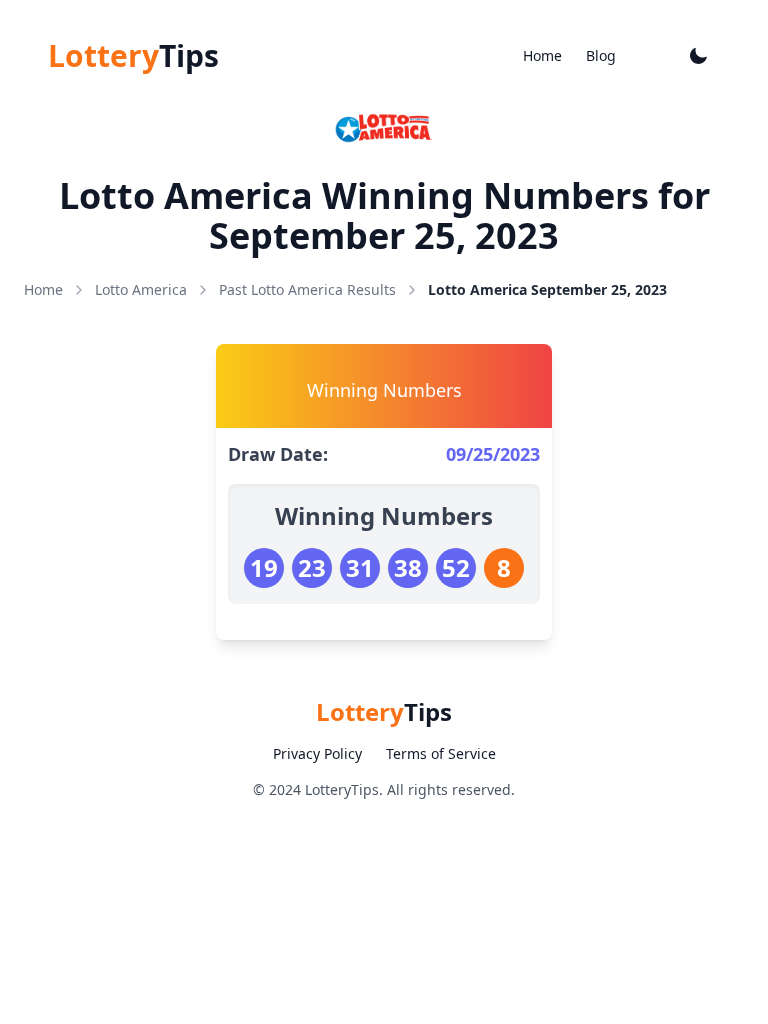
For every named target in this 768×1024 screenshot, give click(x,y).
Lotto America (141, 289)
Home (542, 55)
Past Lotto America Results (307, 289)
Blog (601, 55)
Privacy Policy (317, 753)
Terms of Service (441, 753)
